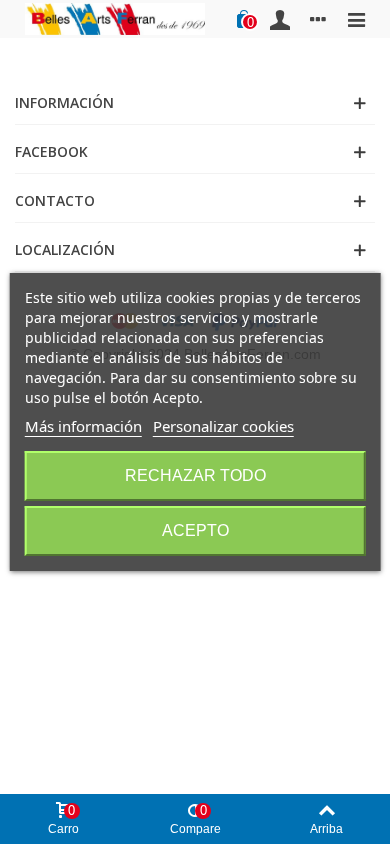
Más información (83, 426)
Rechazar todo (195, 475)
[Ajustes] (318, 19)
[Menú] (356, 19)
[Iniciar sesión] (280, 19)
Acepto (195, 530)
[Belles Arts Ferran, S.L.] (115, 18)
